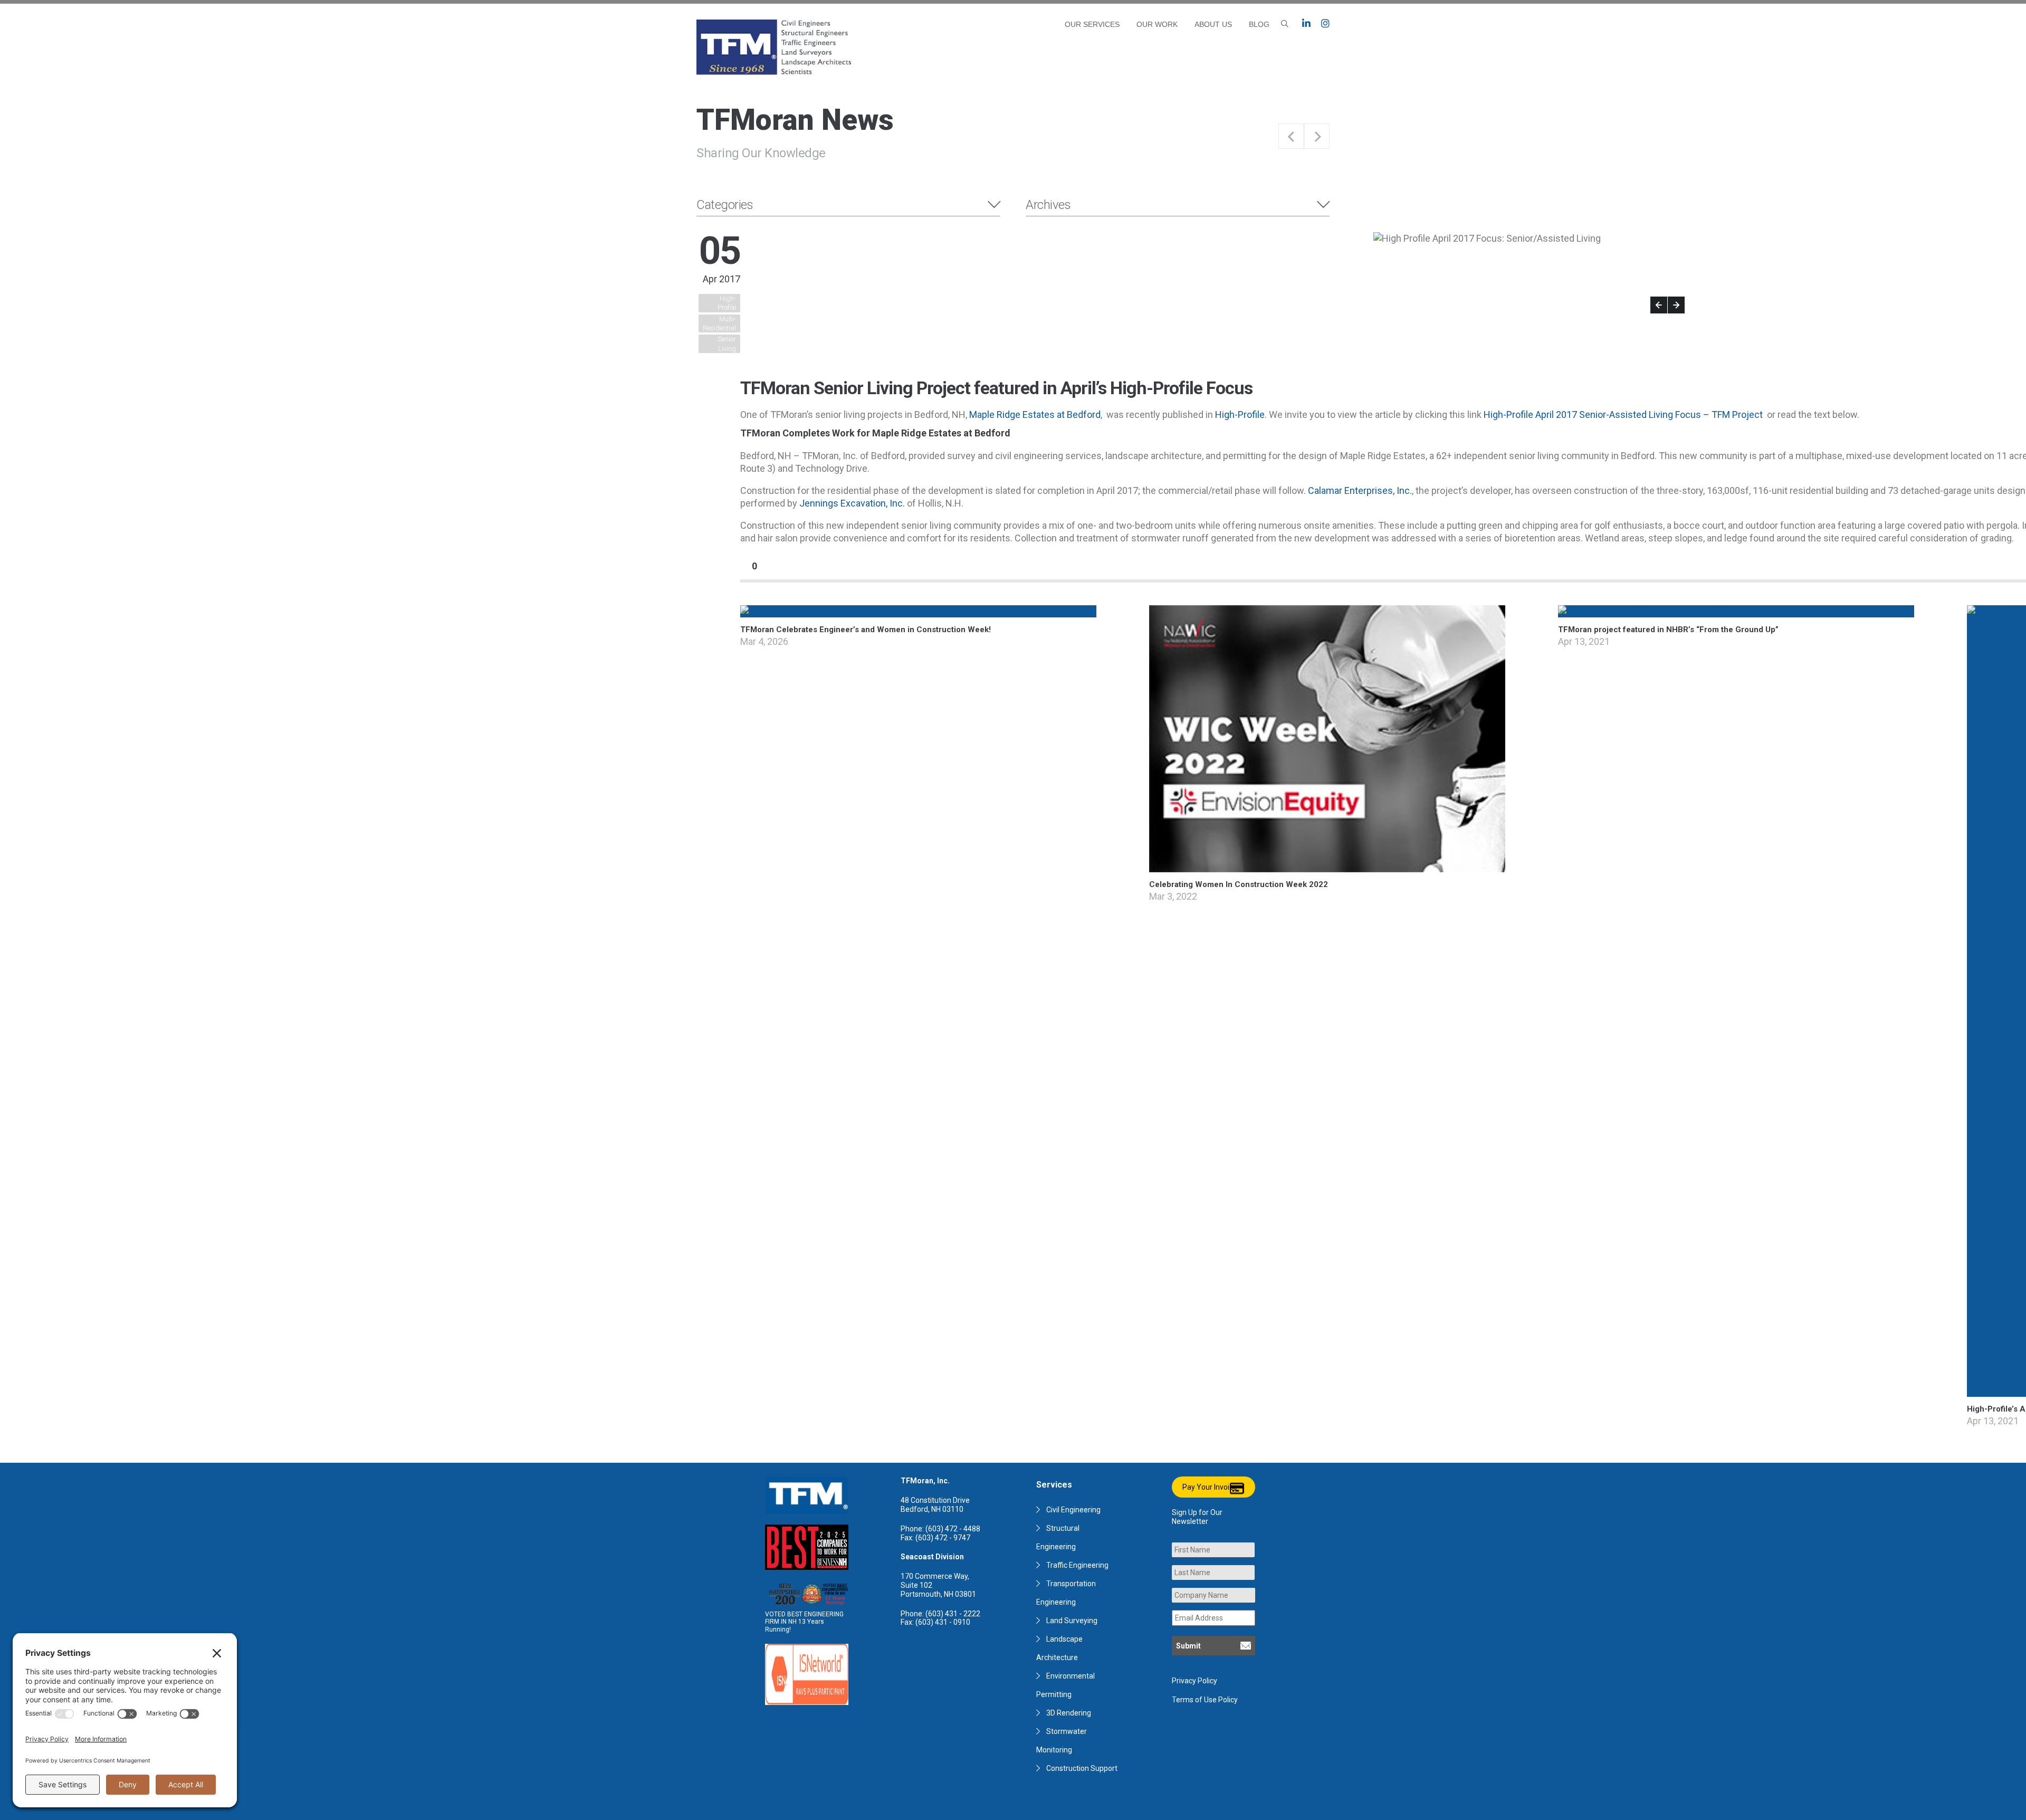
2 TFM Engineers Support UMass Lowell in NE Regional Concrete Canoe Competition (1317, 136)
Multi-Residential (719, 323)
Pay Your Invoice (1210, 1487)
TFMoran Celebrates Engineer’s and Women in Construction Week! (866, 630)
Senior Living (727, 344)
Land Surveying (1072, 1621)
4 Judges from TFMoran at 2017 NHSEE (1291, 136)
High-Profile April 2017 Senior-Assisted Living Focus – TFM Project (1623, 414)
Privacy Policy (1194, 1681)
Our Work (1157, 24)
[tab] (848, 205)
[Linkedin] (1306, 24)
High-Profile (727, 303)
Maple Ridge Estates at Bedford (1035, 414)
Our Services (1092, 24)
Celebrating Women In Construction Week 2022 (1239, 884)
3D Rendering (1069, 1713)
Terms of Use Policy (1205, 1700)
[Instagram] (1325, 24)
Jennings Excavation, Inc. (852, 503)
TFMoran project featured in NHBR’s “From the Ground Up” (1668, 630)
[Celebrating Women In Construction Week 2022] (1327, 866)
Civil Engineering (1073, 1510)
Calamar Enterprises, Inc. (1360, 490)
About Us (1213, 24)
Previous (1659, 305)
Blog (1259, 24)
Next (1676, 305)
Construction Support (1082, 1768)
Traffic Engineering (1077, 1565)
